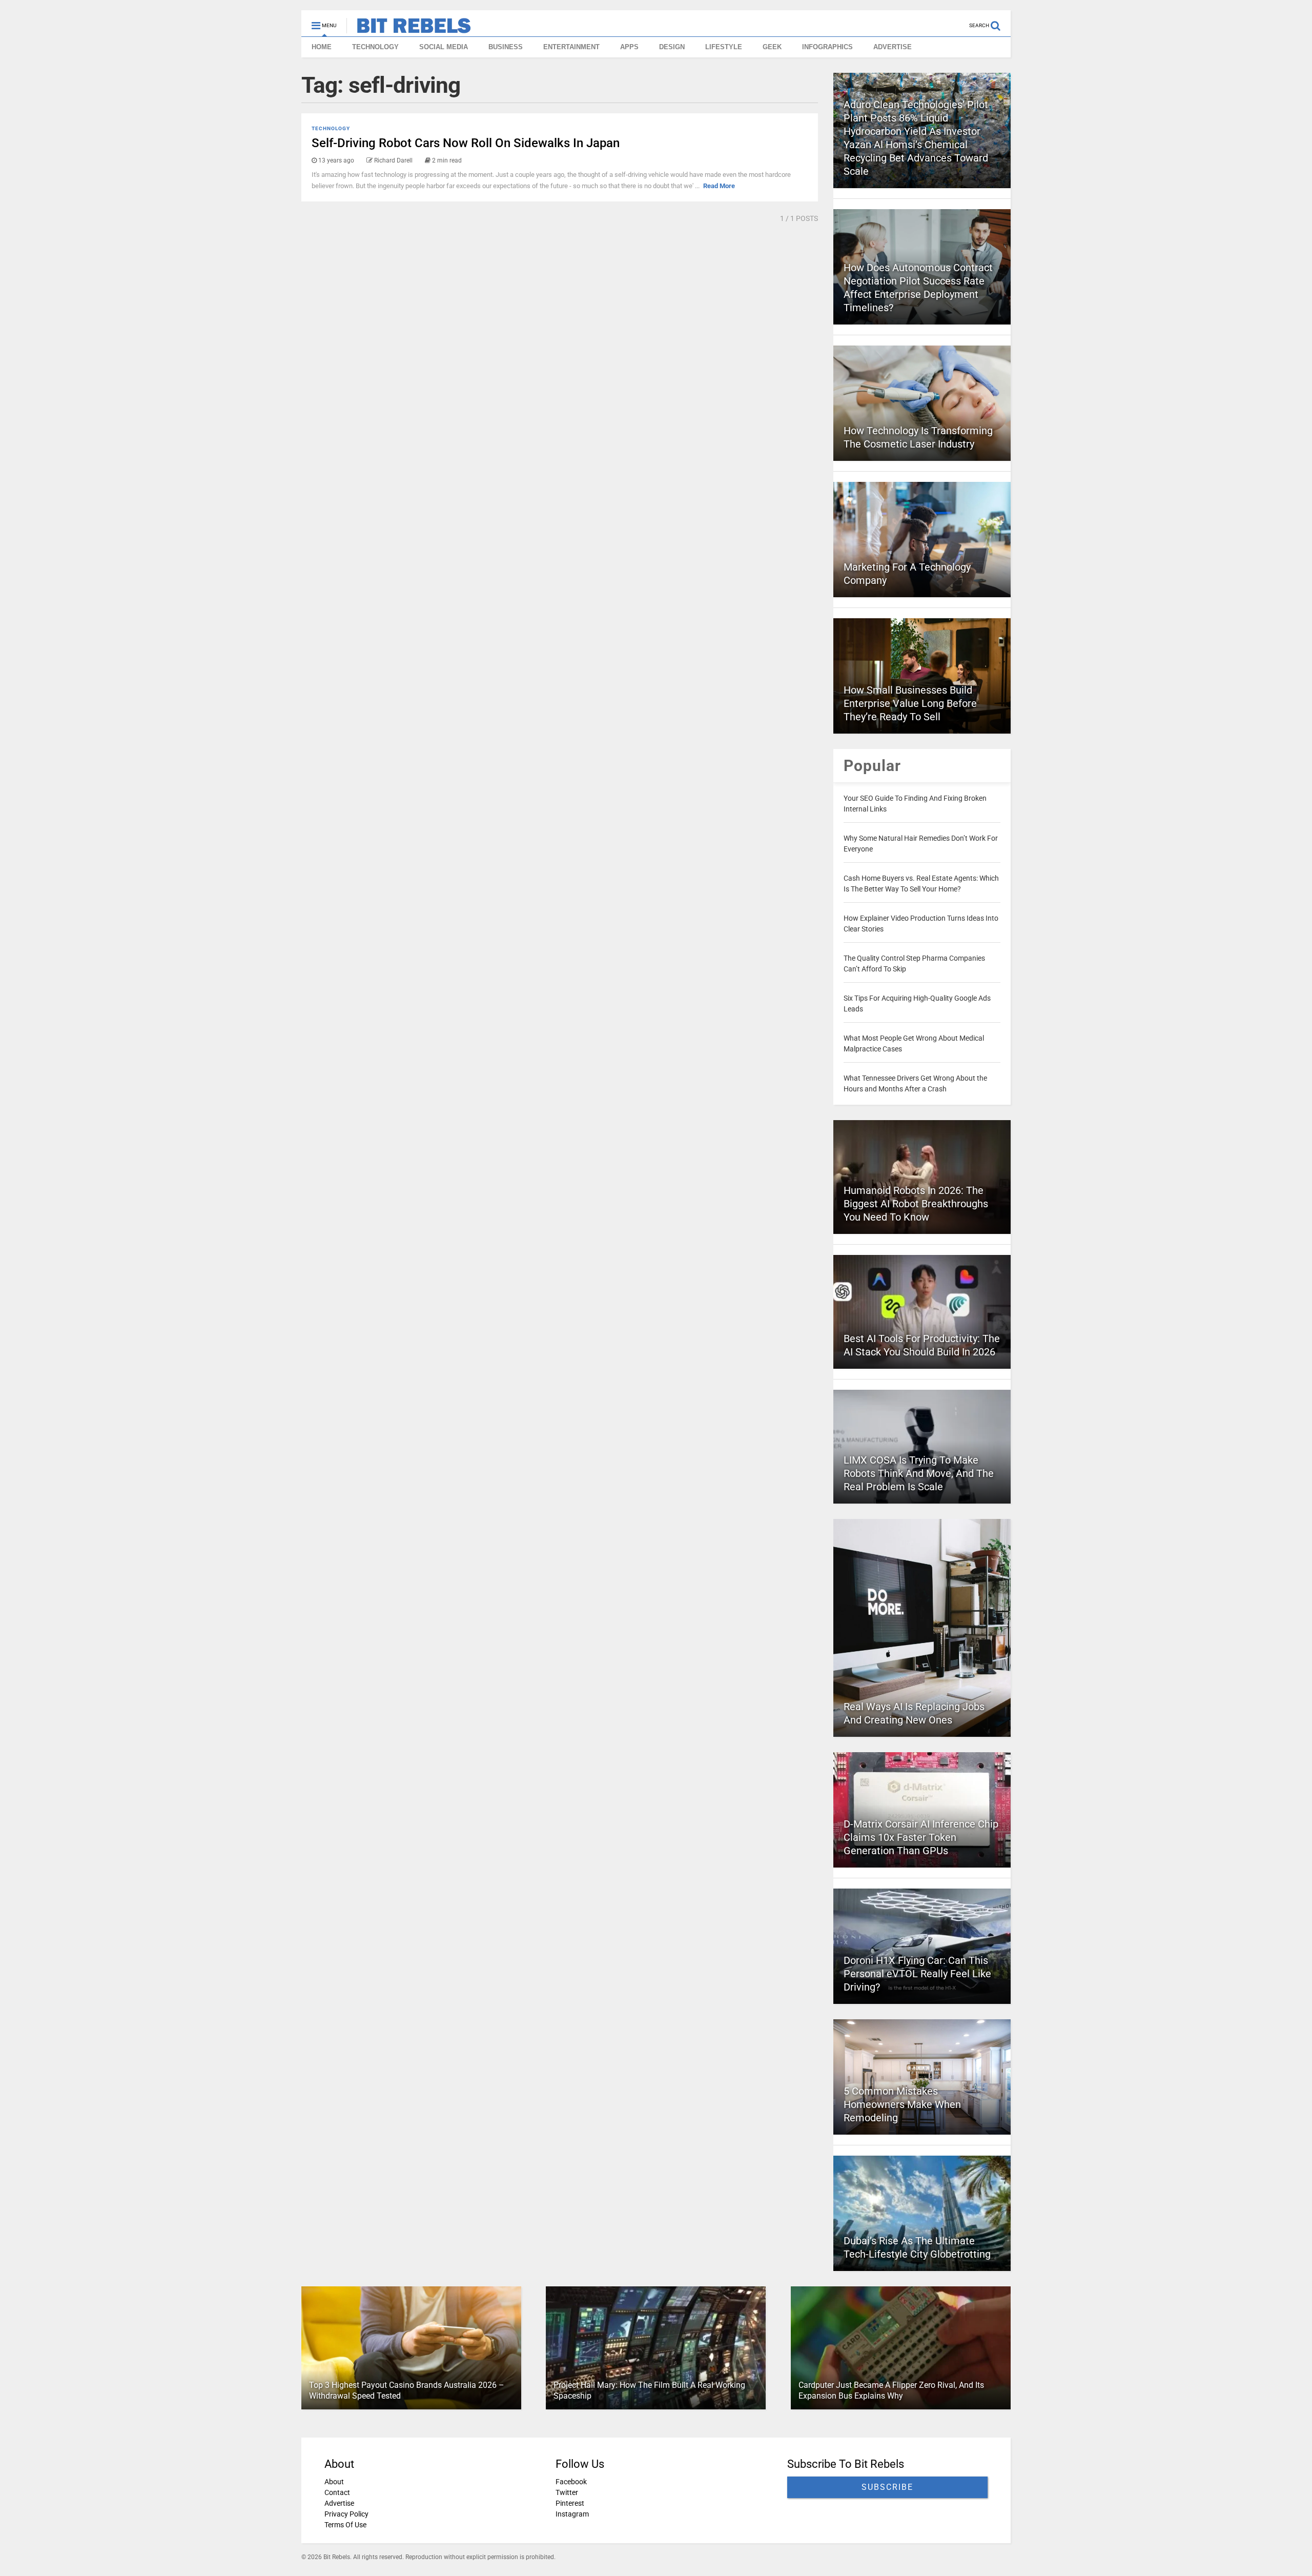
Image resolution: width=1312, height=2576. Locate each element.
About (334, 2482)
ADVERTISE (893, 47)
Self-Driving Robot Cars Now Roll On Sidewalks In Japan (466, 143)
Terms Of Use (345, 2525)
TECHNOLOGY (375, 47)
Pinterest (570, 2503)
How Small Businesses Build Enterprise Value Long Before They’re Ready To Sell (910, 703)
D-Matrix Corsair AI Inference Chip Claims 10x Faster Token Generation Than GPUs (921, 1837)
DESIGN (672, 47)
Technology (331, 128)
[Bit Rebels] (409, 29)
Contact (337, 2492)
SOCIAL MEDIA (444, 47)
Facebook (571, 2482)
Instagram (572, 2514)
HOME (322, 47)
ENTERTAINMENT (571, 47)
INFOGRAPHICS (827, 47)
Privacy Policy (346, 2514)
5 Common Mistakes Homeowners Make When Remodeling (902, 2104)
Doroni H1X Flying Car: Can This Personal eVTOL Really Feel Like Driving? (917, 1974)
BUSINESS (506, 47)
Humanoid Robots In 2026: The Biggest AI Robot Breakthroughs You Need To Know (916, 1204)
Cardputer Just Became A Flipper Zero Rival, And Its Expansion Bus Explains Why (891, 2390)
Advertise (339, 2503)
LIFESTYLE (724, 47)
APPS (629, 47)
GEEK (772, 47)
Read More (719, 186)
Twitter (567, 2492)
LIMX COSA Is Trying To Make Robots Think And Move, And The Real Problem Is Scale (919, 1473)
